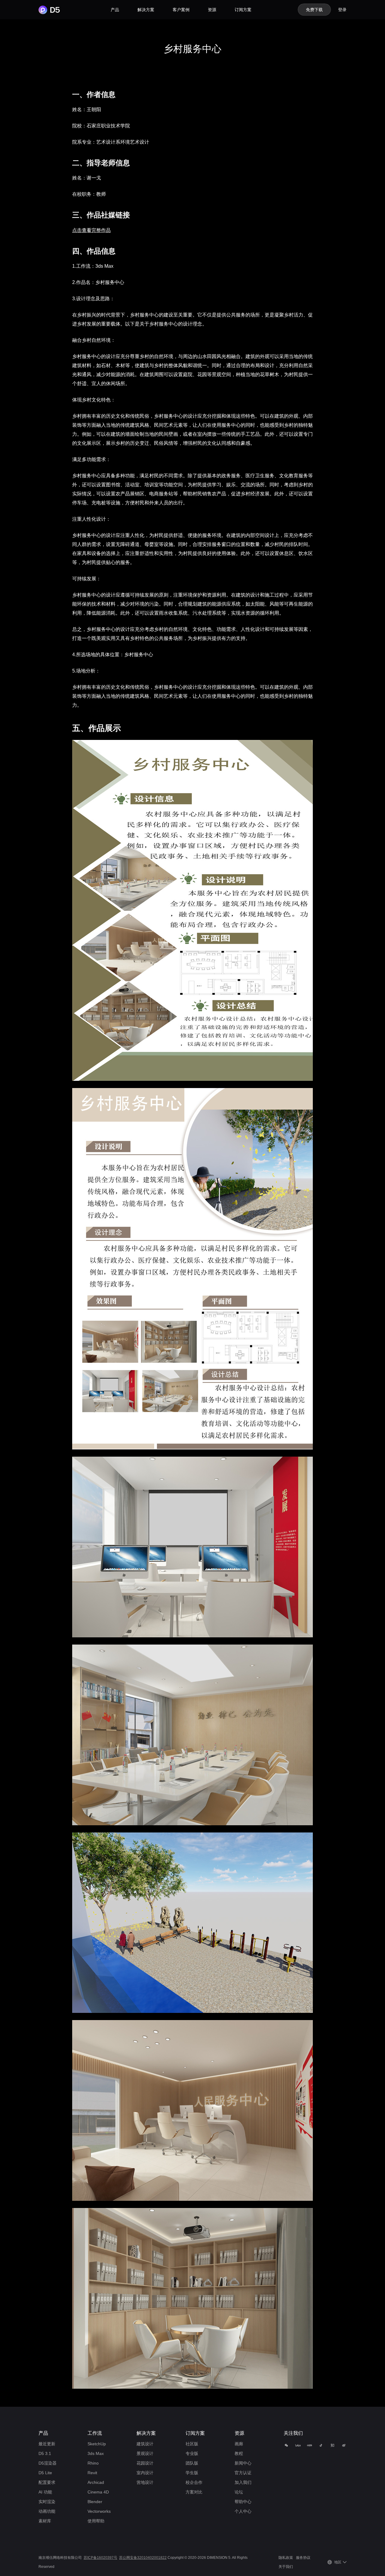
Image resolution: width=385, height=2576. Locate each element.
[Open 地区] (345, 2562)
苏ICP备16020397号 (100, 2558)
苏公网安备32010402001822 (143, 2558)
